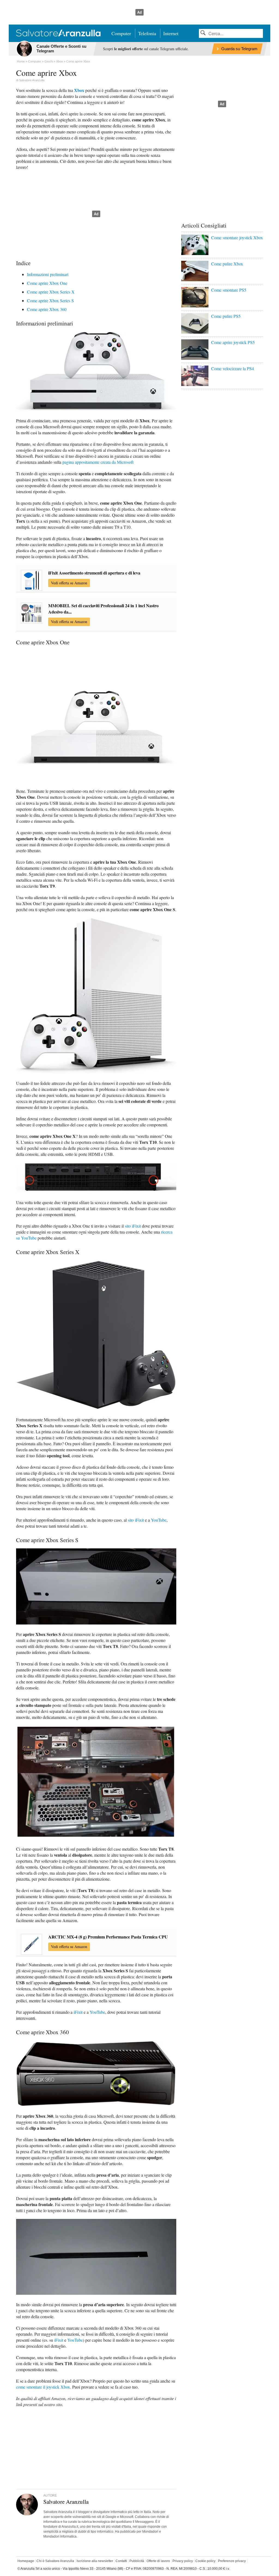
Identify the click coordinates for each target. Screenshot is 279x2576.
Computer (121, 33)
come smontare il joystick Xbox (43, 2387)
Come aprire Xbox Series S (50, 300)
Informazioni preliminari (48, 274)
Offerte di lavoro (158, 2561)
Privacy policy (183, 2561)
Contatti (121, 2561)
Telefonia (147, 33)
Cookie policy (205, 2561)
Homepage (26, 2561)
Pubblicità (137, 2561)
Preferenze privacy (232, 2561)
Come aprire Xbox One (47, 283)
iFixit (78, 2012)
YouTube (159, 1520)
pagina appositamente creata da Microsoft (98, 462)
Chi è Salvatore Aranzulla (55, 2561)
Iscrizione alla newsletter (95, 2561)
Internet (171, 33)
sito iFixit (133, 1226)
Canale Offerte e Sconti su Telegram (61, 49)
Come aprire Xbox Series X (51, 292)
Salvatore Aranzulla (32, 80)
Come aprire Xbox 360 (47, 309)
